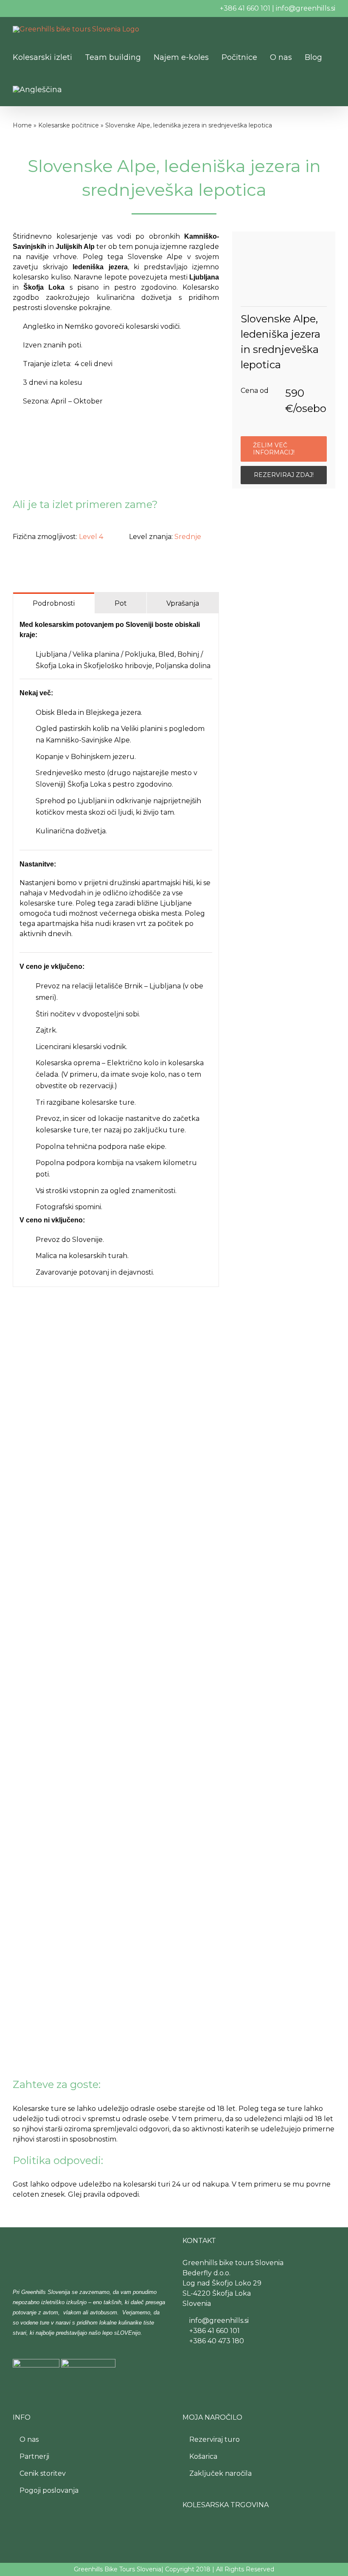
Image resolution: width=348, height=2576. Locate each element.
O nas (29, 2439)
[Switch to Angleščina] (37, 90)
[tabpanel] (116, 950)
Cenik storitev (43, 2473)
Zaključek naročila (220, 2473)
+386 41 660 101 (245, 8)
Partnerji (34, 2456)
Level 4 (91, 537)
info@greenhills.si (306, 8)
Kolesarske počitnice (69, 125)
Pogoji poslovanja (49, 2490)
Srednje (188, 537)
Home (22, 125)
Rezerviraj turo (214, 2439)
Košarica (203, 2456)
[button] (96, 90)
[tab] (54, 603)
